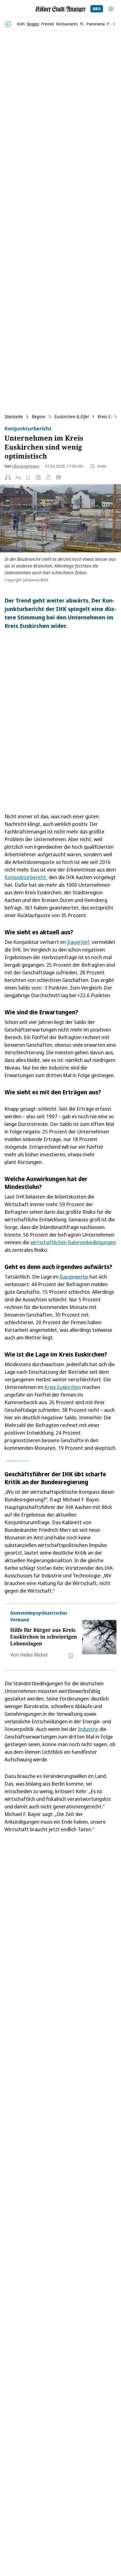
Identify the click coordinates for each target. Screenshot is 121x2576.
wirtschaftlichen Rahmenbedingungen (73, 1242)
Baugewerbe (74, 1277)
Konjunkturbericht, (26, 877)
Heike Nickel (34, 1655)
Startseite (14, 417)
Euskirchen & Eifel (71, 417)
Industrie (88, 1729)
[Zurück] (8, 24)
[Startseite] (60, 9)
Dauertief (78, 942)
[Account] (111, 9)
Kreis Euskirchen (63, 1387)
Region (39, 417)
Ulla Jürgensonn (26, 466)
